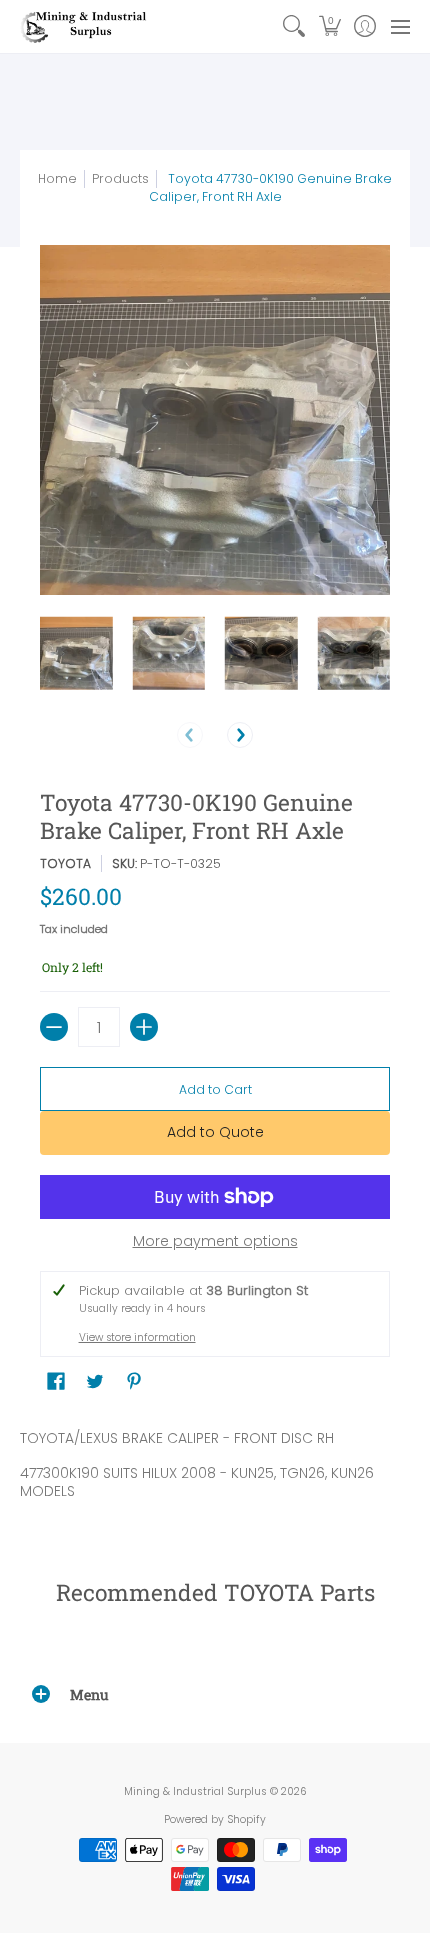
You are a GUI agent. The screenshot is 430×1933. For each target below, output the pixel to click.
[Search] (294, 26)
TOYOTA (65, 863)
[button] (329, 26)
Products (120, 178)
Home (57, 178)
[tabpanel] (215, 1469)
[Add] (144, 1027)
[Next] (240, 735)
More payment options (215, 1242)
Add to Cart (215, 1089)
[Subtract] (54, 1027)
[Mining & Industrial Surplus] (85, 26)
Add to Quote (215, 1132)
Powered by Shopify (215, 1819)
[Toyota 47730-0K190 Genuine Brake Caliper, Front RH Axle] (76, 653)
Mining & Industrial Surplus (195, 1791)
